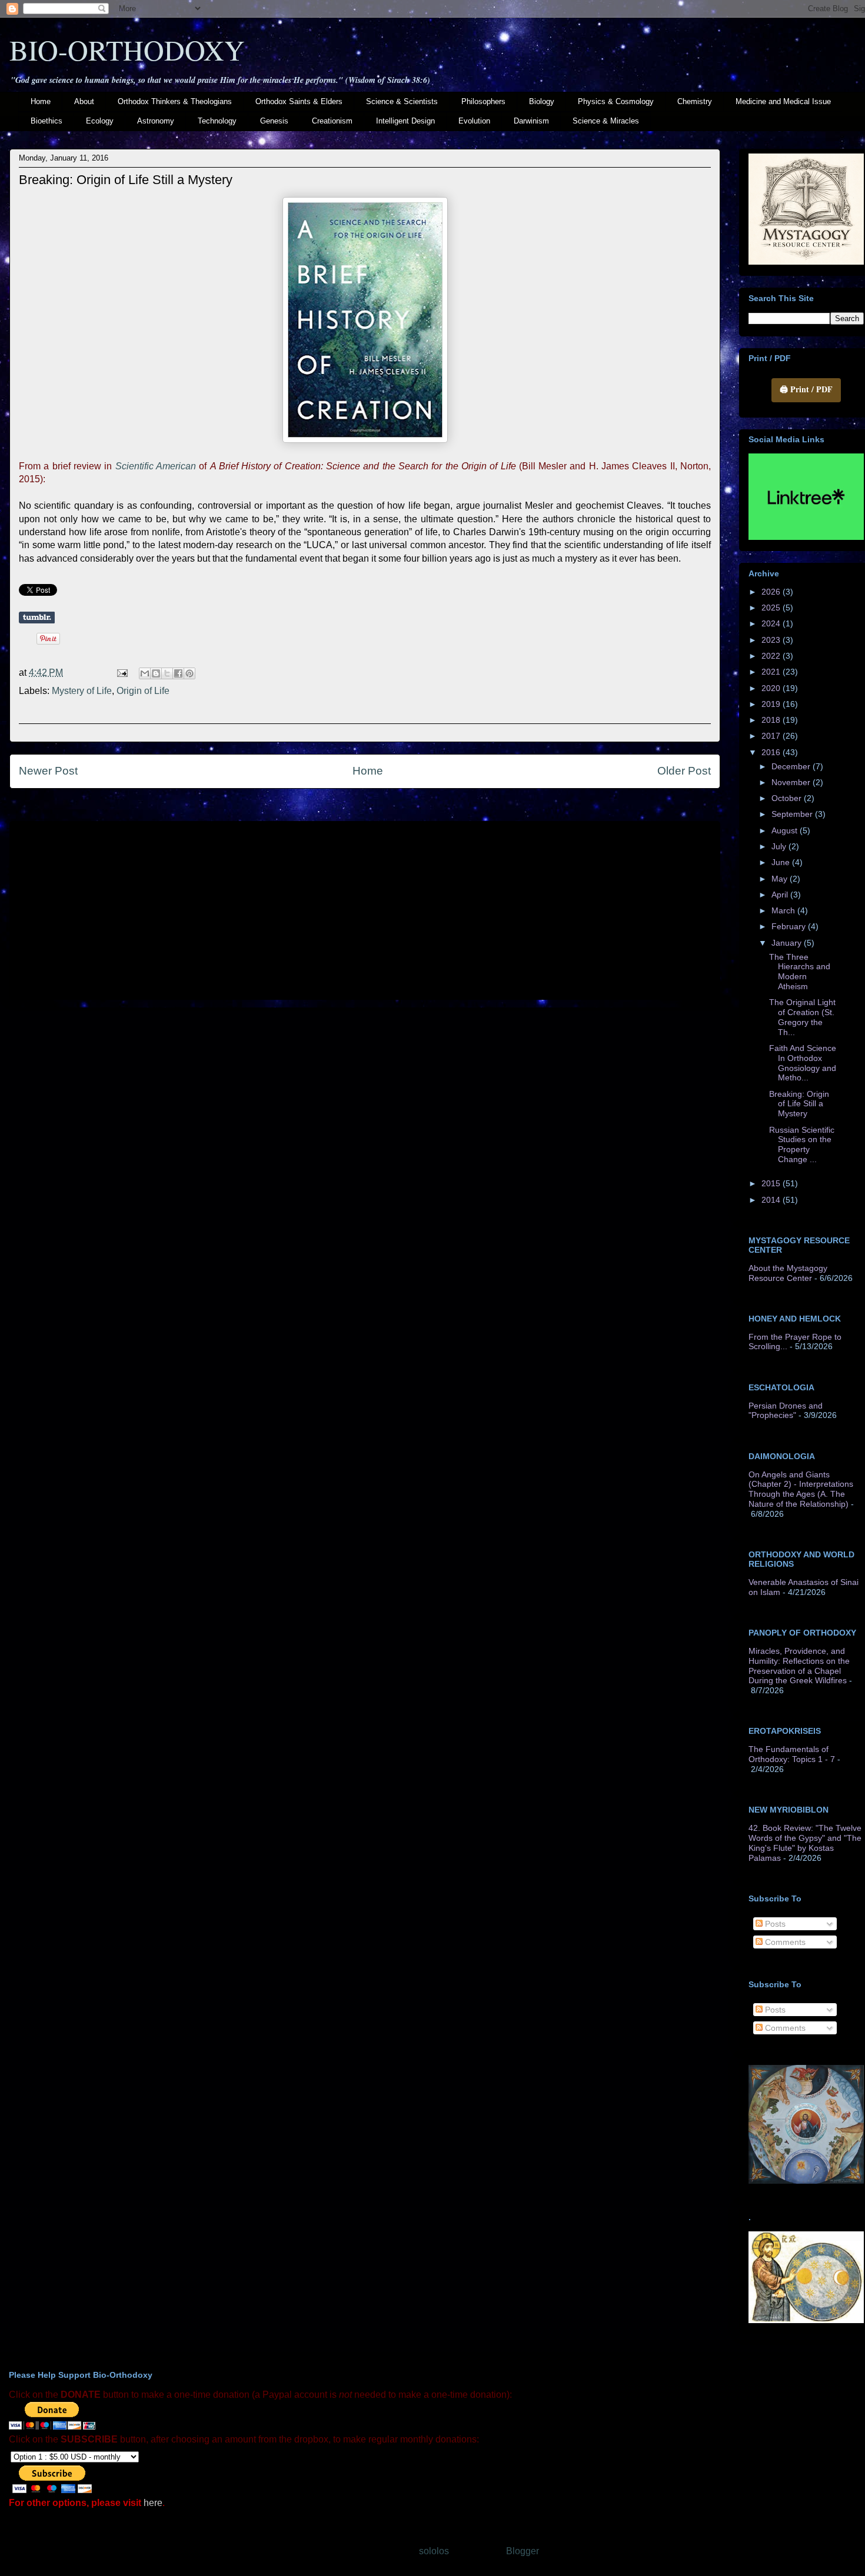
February (790, 926)
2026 (772, 592)
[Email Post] (121, 673)
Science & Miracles (606, 121)
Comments (784, 1942)
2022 (772, 656)
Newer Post (48, 771)
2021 (772, 672)
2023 (772, 640)
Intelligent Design (405, 121)
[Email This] (145, 673)
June (782, 862)
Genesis (274, 121)
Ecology (100, 121)
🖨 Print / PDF (806, 389)
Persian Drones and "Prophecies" (786, 1411)
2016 (772, 752)
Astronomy (156, 121)
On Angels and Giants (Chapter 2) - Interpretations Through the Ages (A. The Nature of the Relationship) (801, 1489)
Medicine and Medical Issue (783, 101)
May (781, 879)
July (780, 846)
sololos (434, 2551)
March (784, 910)
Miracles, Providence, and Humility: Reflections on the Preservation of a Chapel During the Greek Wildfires (799, 1666)
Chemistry (695, 101)
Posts (774, 1924)
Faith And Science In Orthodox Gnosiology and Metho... (803, 1063)
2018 (772, 720)
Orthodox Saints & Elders (299, 101)
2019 (772, 704)
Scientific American (156, 466)
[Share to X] (167, 673)
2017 (772, 736)
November (792, 782)
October (788, 798)
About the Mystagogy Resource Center (788, 1273)
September (793, 814)
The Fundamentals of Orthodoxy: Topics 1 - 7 (792, 1754)
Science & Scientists (402, 101)
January (788, 943)
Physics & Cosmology (616, 101)
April (781, 895)
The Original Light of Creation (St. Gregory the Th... (802, 1017)
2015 (772, 1183)
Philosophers (483, 101)
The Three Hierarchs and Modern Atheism (800, 972)
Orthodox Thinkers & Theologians (175, 101)
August (786, 830)
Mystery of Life (82, 691)
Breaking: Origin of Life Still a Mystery (799, 1104)
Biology (542, 101)
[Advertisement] (365, 908)
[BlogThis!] (156, 673)
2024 (772, 623)
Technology (217, 121)
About (84, 101)
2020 (772, 688)
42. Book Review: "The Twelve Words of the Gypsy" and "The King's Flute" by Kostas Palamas (805, 1843)
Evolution (474, 121)
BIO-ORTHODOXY (127, 49)
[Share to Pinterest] (189, 673)
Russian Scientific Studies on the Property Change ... (802, 1144)
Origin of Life (143, 691)
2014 (772, 1200)
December (792, 766)
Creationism (332, 121)
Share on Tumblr (37, 618)
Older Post (684, 771)
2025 (772, 608)
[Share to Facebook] (178, 673)
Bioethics (46, 121)
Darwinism (531, 121)
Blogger (522, 2551)
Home (41, 101)
